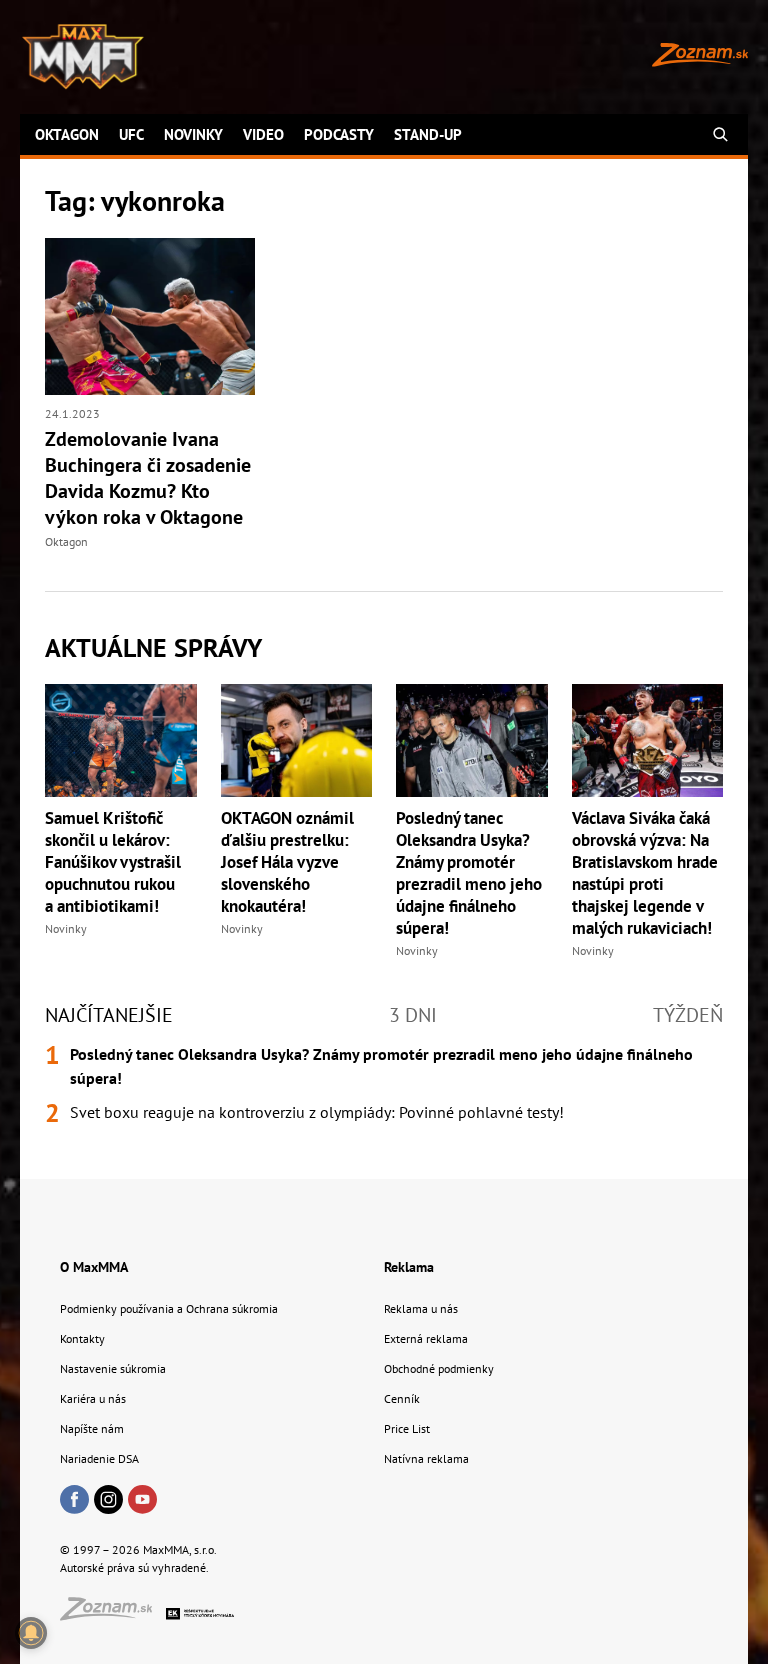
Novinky (193, 134)
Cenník (402, 1398)
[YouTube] (142, 1501)
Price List (407, 1428)
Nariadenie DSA (99, 1458)
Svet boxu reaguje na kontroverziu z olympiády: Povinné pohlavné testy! (317, 1112)
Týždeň (688, 1015)
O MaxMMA (94, 1267)
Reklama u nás (421, 1308)
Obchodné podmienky (439, 1368)
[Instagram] (108, 1501)
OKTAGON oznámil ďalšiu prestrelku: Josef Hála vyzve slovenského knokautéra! (287, 862)
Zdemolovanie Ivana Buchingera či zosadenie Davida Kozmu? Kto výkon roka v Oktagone (148, 478)
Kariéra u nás (93, 1398)
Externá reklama (426, 1338)
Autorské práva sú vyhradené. (134, 1567)
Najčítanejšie (109, 1015)
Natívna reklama (426, 1458)
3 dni (413, 1015)
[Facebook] (74, 1501)
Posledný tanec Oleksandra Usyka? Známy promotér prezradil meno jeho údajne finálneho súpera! (469, 873)
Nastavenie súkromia (113, 1368)
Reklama (409, 1267)
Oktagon (67, 134)
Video (263, 134)
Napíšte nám (92, 1428)
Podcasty (339, 134)
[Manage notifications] (31, 1633)
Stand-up (428, 134)
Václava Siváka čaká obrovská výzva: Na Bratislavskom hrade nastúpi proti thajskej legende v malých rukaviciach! (645, 873)
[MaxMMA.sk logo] (83, 57)
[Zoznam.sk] (113, 1614)
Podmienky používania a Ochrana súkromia (169, 1308)
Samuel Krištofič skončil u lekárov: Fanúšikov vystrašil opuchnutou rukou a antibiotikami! (113, 862)
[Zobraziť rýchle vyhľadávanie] (720, 134)
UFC (131, 134)
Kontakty (82, 1338)
